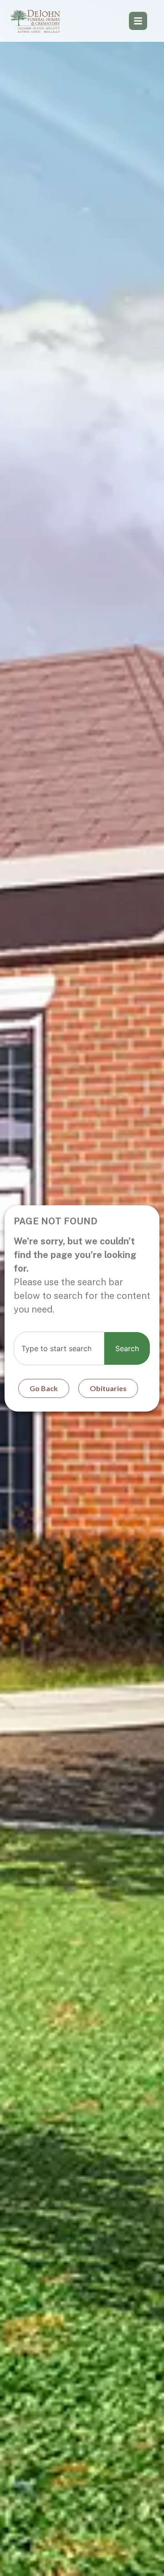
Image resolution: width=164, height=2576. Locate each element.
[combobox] (59, 1348)
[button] (138, 21)
